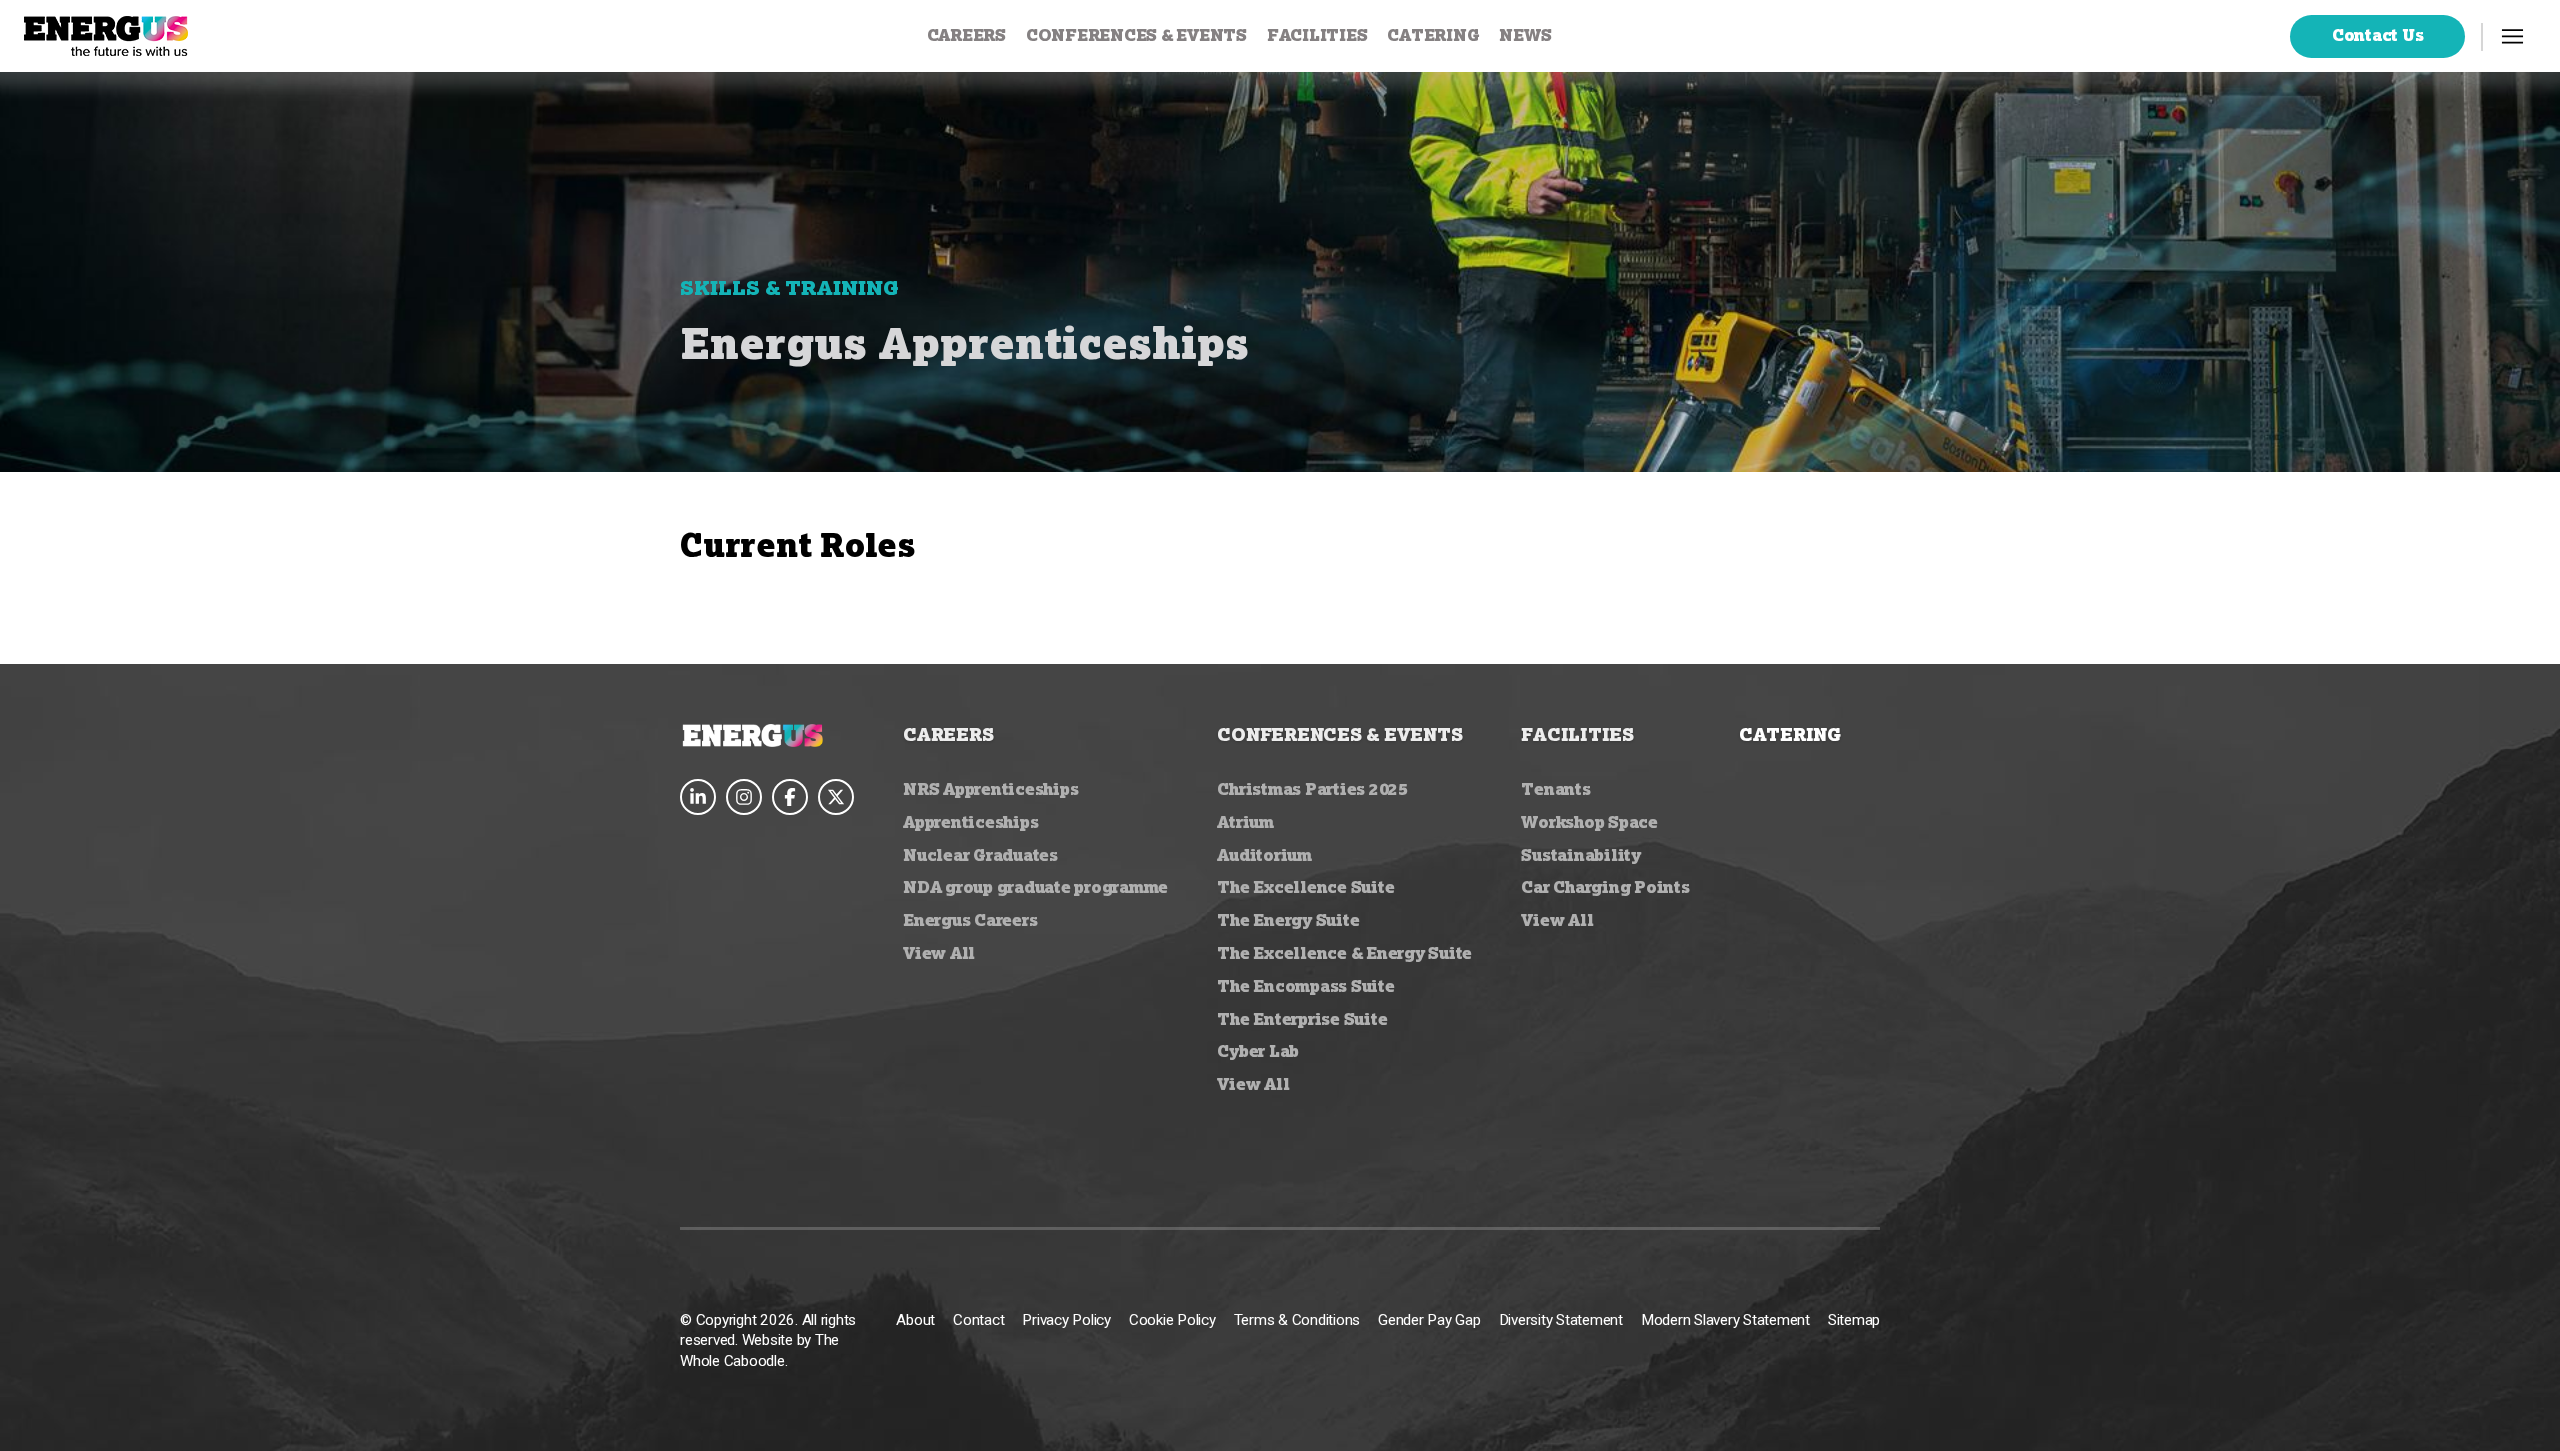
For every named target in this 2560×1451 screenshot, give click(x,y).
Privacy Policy (1066, 1320)
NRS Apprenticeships (990, 789)
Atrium (1245, 822)
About (915, 1320)
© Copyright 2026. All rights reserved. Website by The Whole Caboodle (768, 1340)
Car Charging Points (1605, 887)
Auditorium (1264, 855)
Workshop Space (1589, 822)
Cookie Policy (1172, 1320)
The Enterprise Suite (1302, 1019)
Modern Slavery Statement (1725, 1320)
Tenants (1555, 789)
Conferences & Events (1136, 35)
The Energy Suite (1288, 920)
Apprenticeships (970, 822)
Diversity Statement (1561, 1320)
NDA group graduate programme (1035, 887)
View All (939, 953)
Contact (978, 1320)
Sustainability (1581, 855)
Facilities (1317, 35)
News (1525, 35)
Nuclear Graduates (980, 855)
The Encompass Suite (1305, 986)
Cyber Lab (1258, 1051)
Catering (1433, 35)
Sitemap (1854, 1320)
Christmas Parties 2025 (1312, 789)
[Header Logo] (106, 36)
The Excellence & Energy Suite (1344, 953)
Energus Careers (970, 920)
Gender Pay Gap (1429, 1320)
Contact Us (2378, 35)
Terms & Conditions (1297, 1320)
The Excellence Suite (1305, 887)
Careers (966, 35)
